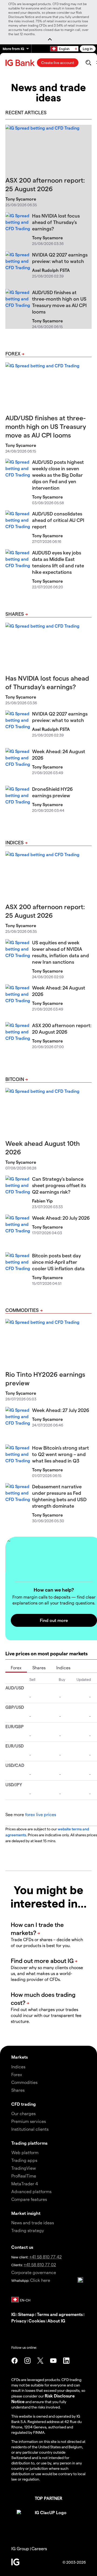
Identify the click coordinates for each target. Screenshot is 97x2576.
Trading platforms (29, 2143)
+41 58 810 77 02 (40, 2264)
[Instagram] (27, 2361)
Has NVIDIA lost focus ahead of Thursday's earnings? (56, 222)
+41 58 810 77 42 (46, 2257)
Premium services (29, 2121)
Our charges (23, 2113)
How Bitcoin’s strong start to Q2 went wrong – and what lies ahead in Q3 (60, 1454)
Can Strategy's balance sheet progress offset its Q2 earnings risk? (59, 1185)
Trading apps (24, 2160)
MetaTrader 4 (25, 2184)
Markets (20, 2057)
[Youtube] (53, 2361)
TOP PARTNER (48, 2498)
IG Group (20, 2548)
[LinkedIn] (66, 2361)
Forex (13, 353)
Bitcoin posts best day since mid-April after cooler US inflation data (58, 1262)
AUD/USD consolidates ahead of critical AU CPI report (58, 520)
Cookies (37, 2321)
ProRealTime (24, 2176)
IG (13, 2314)
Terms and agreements (60, 2314)
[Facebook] (15, 2361)
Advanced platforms (31, 2191)
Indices (15, 842)
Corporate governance (34, 2272)
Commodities (22, 1310)
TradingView (24, 2168)
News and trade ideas (33, 2223)
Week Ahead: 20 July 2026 (61, 1218)
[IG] (21, 63)
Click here (40, 2280)
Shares (15, 614)
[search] (88, 63)
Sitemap (26, 2314)
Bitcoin (15, 1079)
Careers (39, 2548)
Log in (88, 49)
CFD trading (24, 2104)
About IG (56, 2321)
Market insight (26, 2213)
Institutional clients (30, 2129)
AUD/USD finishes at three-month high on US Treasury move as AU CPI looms (46, 426)
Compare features (29, 2199)
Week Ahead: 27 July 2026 (61, 1410)
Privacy (19, 2321)
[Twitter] (40, 2361)
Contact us (22, 2247)
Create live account (58, 63)
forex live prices (41, 1814)
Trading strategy (28, 2230)
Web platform (25, 2152)
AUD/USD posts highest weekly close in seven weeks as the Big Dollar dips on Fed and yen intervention (58, 475)
